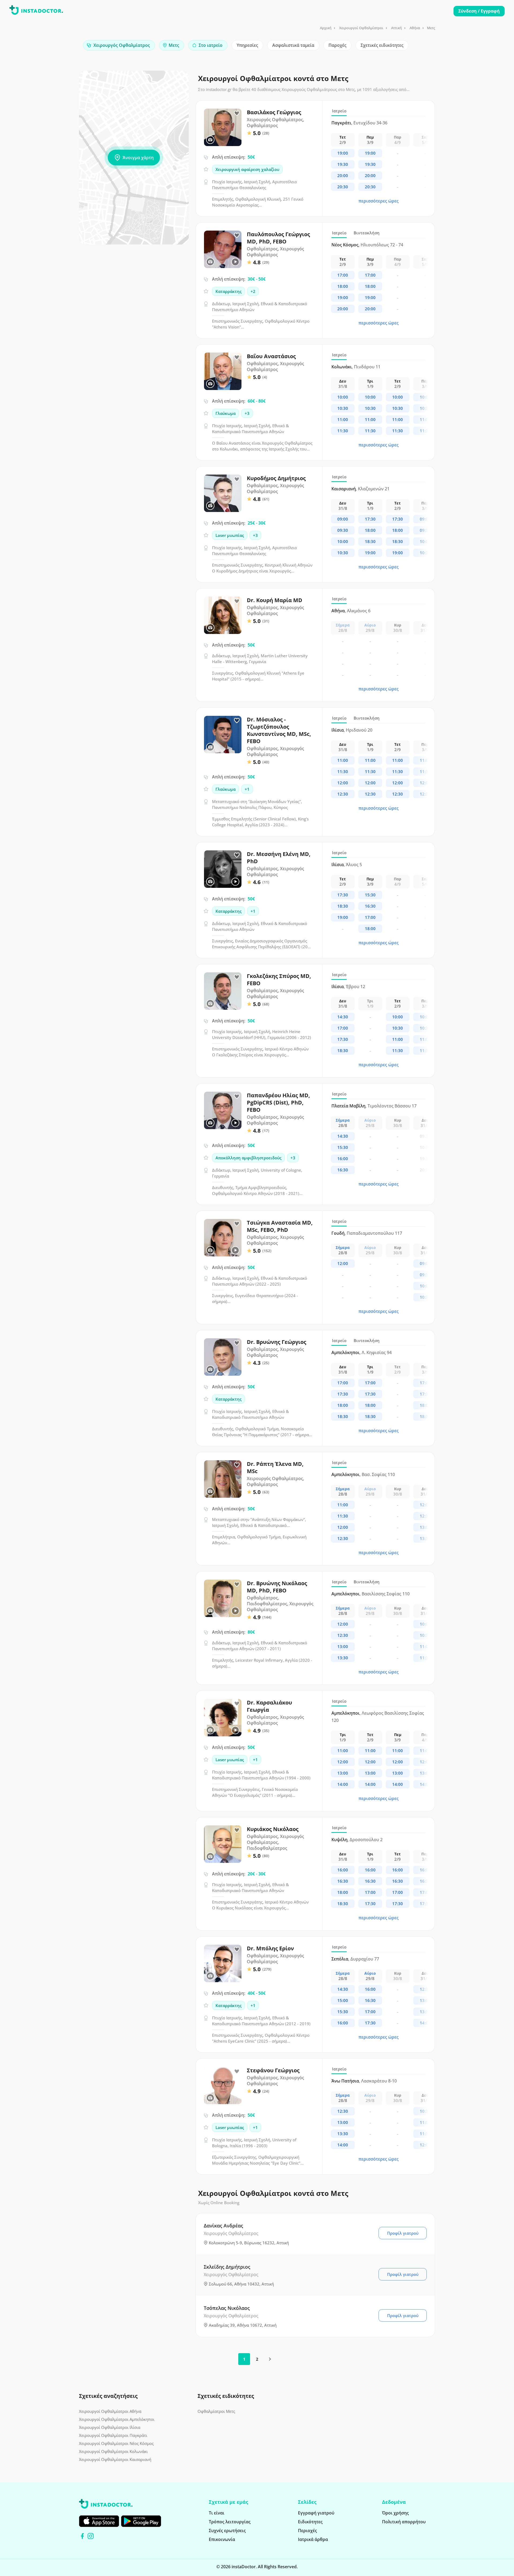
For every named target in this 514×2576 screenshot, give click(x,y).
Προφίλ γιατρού (403, 2233)
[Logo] (36, 11)
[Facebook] (82, 2536)
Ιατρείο (339, 111)
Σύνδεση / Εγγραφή (479, 11)
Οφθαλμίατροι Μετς (216, 2411)
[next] (270, 2359)
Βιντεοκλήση (367, 233)
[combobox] (119, 45)
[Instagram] (91, 2536)
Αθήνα (415, 28)
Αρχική (326, 28)
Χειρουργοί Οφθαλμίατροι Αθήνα (110, 2411)
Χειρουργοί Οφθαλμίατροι (361, 28)
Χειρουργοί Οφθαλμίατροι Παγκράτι (113, 2435)
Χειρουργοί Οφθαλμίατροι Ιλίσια (110, 2427)
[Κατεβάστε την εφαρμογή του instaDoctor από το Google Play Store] (141, 2521)
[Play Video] (235, 262)
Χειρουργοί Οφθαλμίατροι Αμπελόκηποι (117, 2419)
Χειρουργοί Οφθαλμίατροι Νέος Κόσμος (116, 2443)
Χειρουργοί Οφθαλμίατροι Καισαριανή (115, 2459)
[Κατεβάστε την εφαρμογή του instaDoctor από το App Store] (99, 2521)
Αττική (396, 28)
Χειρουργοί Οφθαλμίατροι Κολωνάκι (113, 2451)
